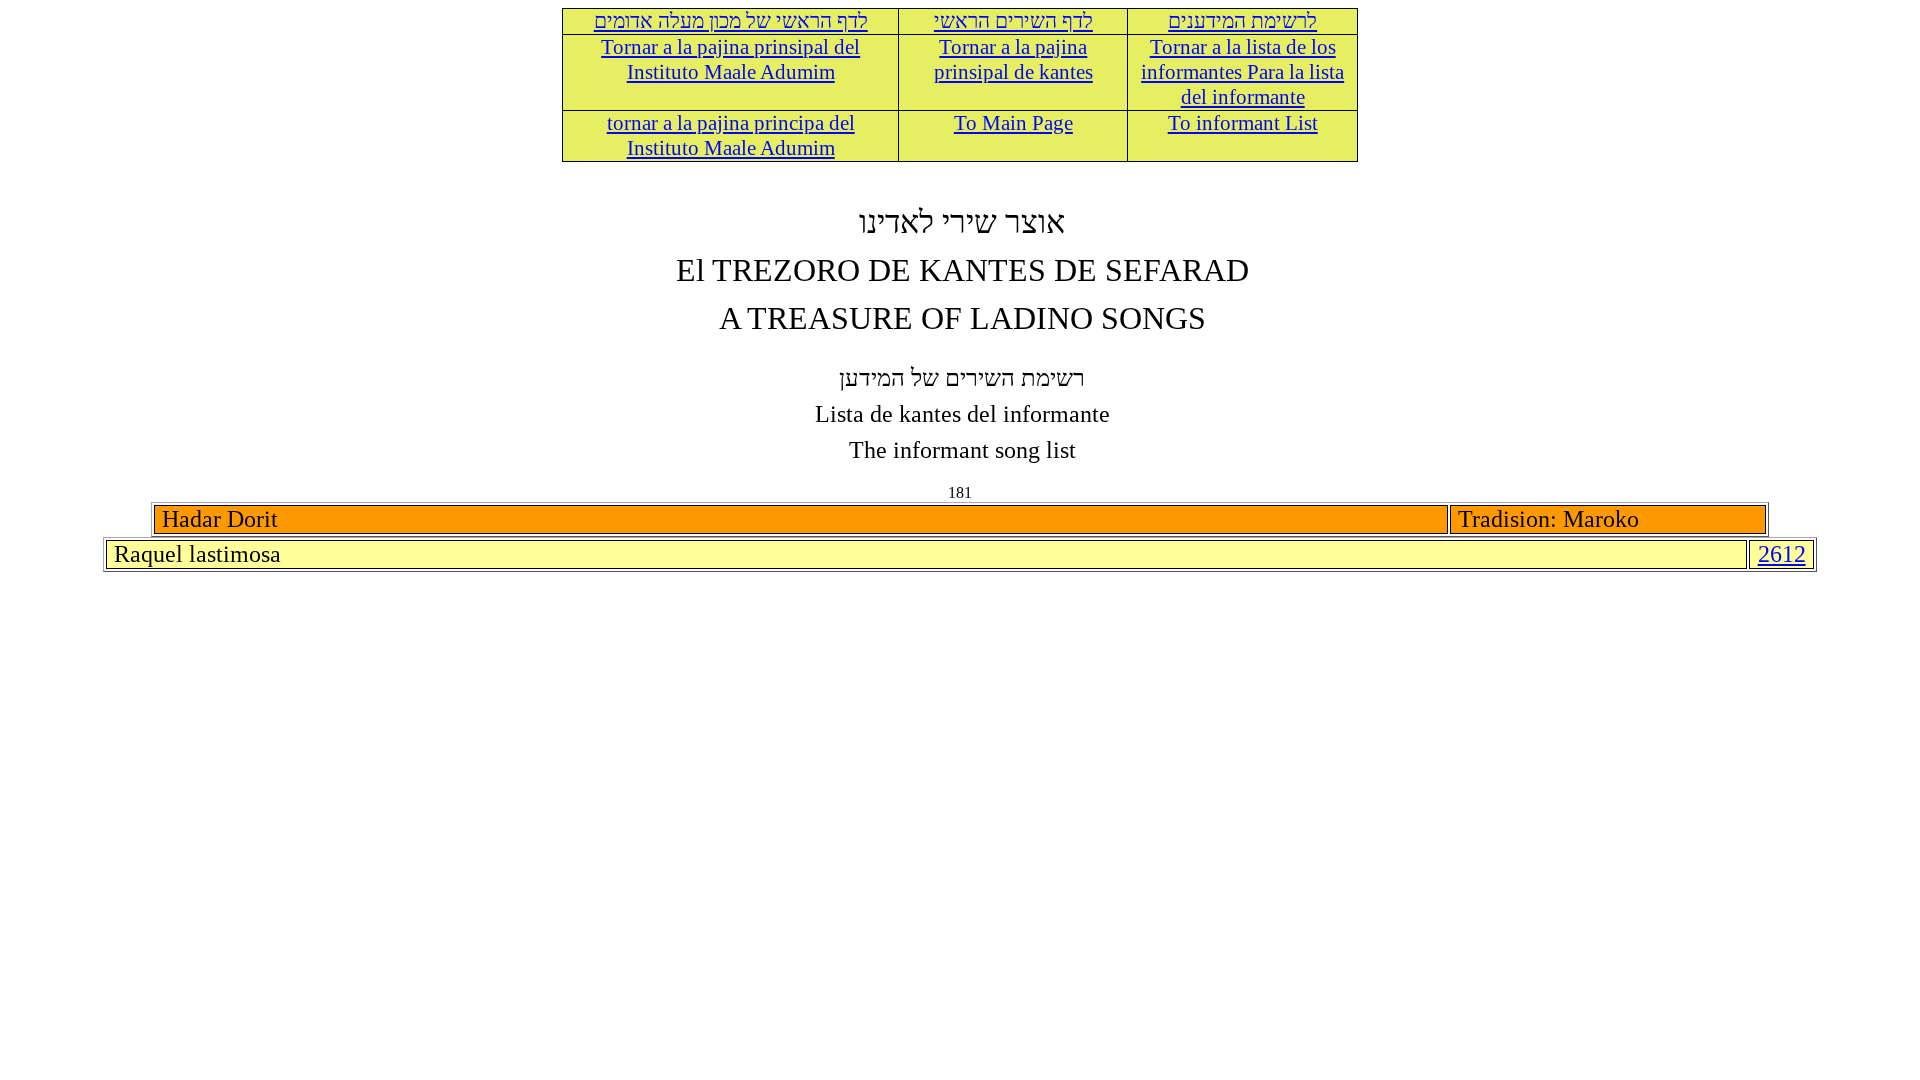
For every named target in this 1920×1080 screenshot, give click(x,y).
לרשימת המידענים (1242, 21)
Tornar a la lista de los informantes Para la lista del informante (1242, 72)
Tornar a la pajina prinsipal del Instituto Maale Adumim (730, 59)
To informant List (1243, 123)
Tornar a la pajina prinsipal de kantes (1013, 59)
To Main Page (1013, 123)
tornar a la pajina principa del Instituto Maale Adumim (731, 135)
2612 (1782, 554)
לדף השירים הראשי (1013, 21)
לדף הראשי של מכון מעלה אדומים (731, 21)
